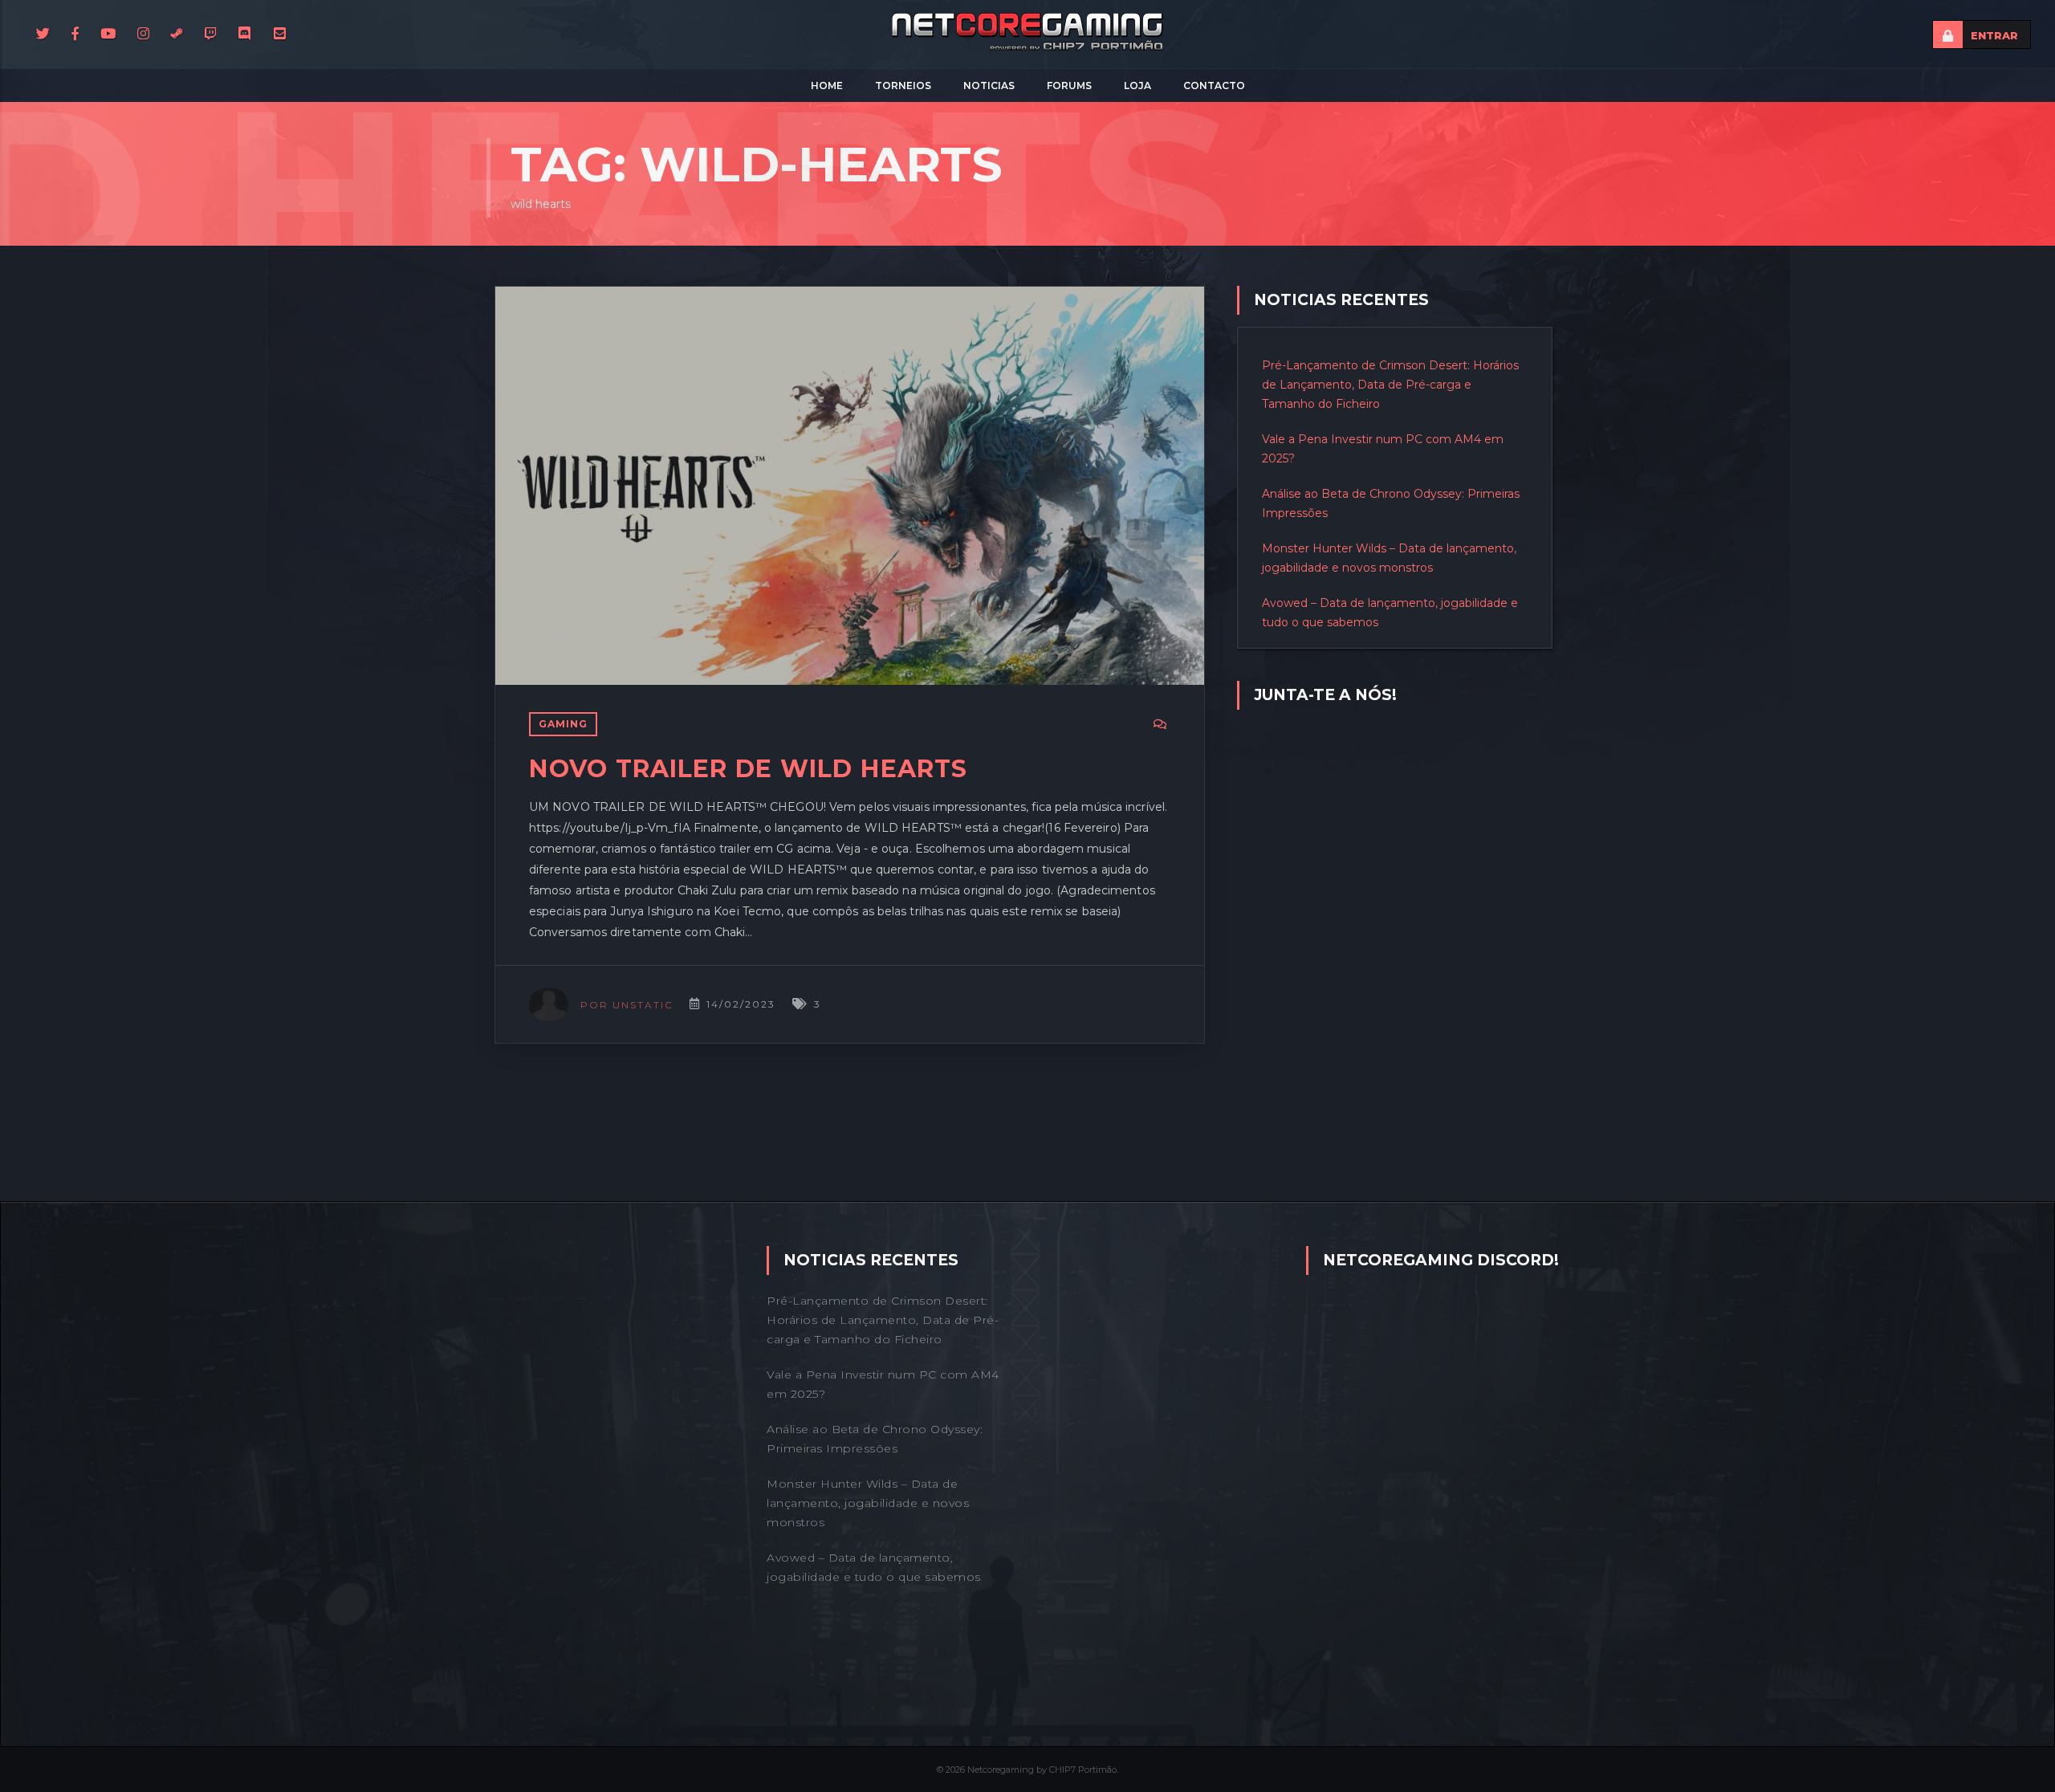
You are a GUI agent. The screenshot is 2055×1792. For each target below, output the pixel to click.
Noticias (989, 86)
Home (827, 86)
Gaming (563, 724)
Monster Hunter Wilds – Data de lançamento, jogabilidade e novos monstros (868, 1503)
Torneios (903, 86)
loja (1137, 86)
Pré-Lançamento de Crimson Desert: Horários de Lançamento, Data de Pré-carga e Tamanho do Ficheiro (1390, 385)
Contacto (1214, 86)
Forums (1069, 86)
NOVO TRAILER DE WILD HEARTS (748, 769)
